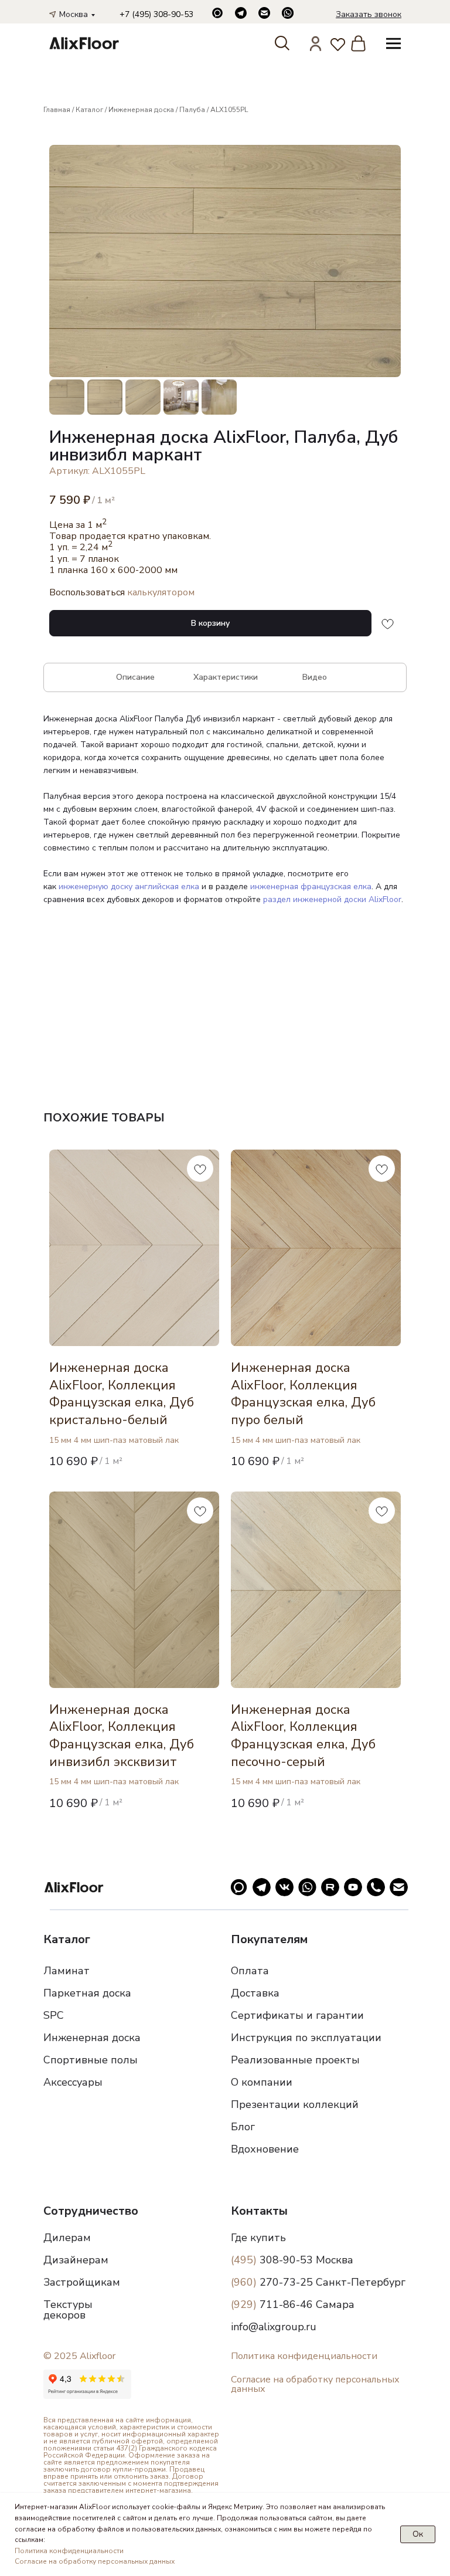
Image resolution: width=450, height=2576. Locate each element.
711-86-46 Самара (293, 2304)
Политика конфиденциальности (304, 2356)
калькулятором (161, 592)
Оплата (250, 1971)
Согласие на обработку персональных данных (315, 2384)
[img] (84, 43)
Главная (57, 110)
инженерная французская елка (311, 887)
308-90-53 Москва (292, 2260)
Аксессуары (73, 2082)
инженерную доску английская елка (129, 887)
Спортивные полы (91, 2060)
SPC (54, 2015)
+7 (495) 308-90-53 (156, 14)
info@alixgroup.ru (274, 2327)
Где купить (258, 2238)
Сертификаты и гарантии (297, 2015)
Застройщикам (82, 2282)
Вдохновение (265, 2149)
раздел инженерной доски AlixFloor (332, 899)
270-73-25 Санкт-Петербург (318, 2282)
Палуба (192, 110)
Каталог (89, 110)
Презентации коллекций (295, 2104)
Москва (74, 14)
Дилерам (67, 2238)
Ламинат (67, 1971)
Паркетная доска (87, 1993)
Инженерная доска (141, 110)
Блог (243, 2127)
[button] (369, 14)
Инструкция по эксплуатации (306, 2038)
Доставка (255, 1993)
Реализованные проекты (295, 2060)
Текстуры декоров (68, 2310)
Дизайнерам (76, 2260)
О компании (262, 2082)
